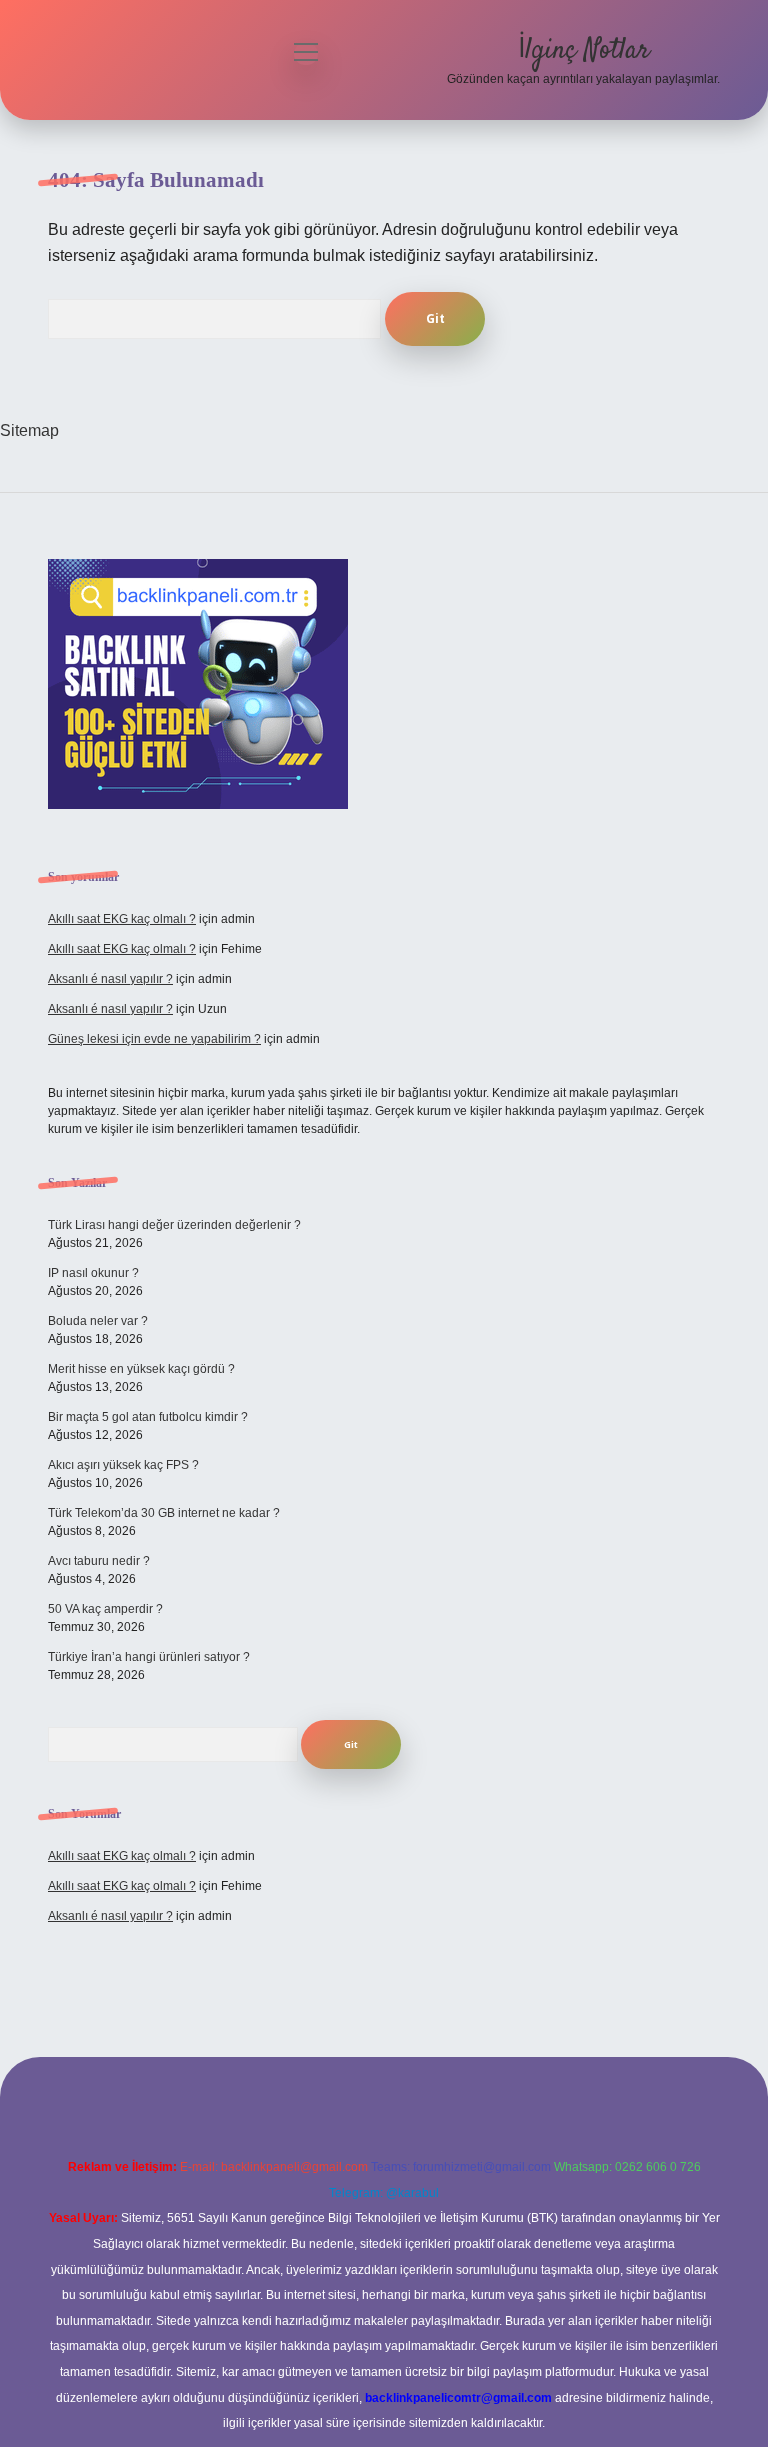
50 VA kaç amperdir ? (105, 1609)
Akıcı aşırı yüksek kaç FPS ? (123, 1465)
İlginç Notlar (584, 51)
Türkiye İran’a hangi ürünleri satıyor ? (149, 1657)
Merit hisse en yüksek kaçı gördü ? (141, 1369)
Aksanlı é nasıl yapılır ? (110, 979)
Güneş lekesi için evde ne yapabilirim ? (154, 1039)
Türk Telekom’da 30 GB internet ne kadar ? (164, 1513)
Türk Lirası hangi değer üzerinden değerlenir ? (174, 1225)
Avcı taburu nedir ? (99, 1561)
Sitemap (29, 430)
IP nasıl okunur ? (93, 1273)
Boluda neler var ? (98, 1321)
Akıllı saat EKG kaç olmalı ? (122, 919)
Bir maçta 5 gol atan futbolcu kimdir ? (148, 1417)
